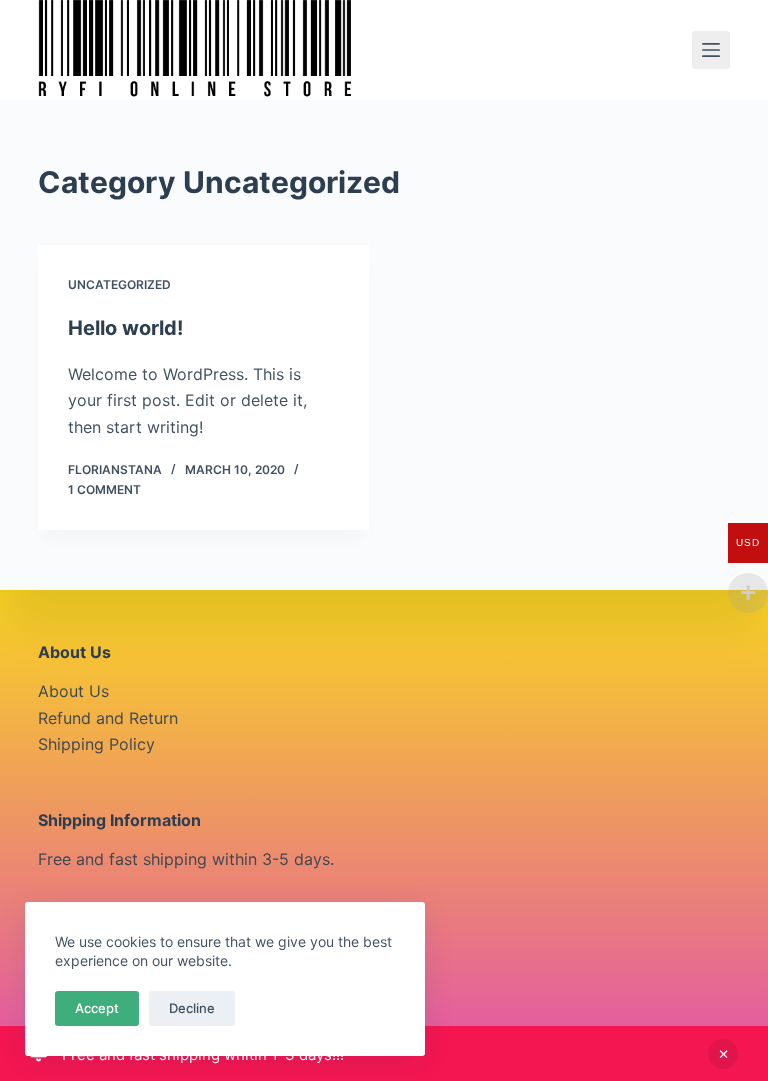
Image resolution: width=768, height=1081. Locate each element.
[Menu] (711, 50)
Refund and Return (108, 718)
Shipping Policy (96, 744)
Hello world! (125, 328)
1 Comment (104, 489)
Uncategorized (119, 284)
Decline (192, 1008)
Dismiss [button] (723, 1054)
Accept (97, 1008)
